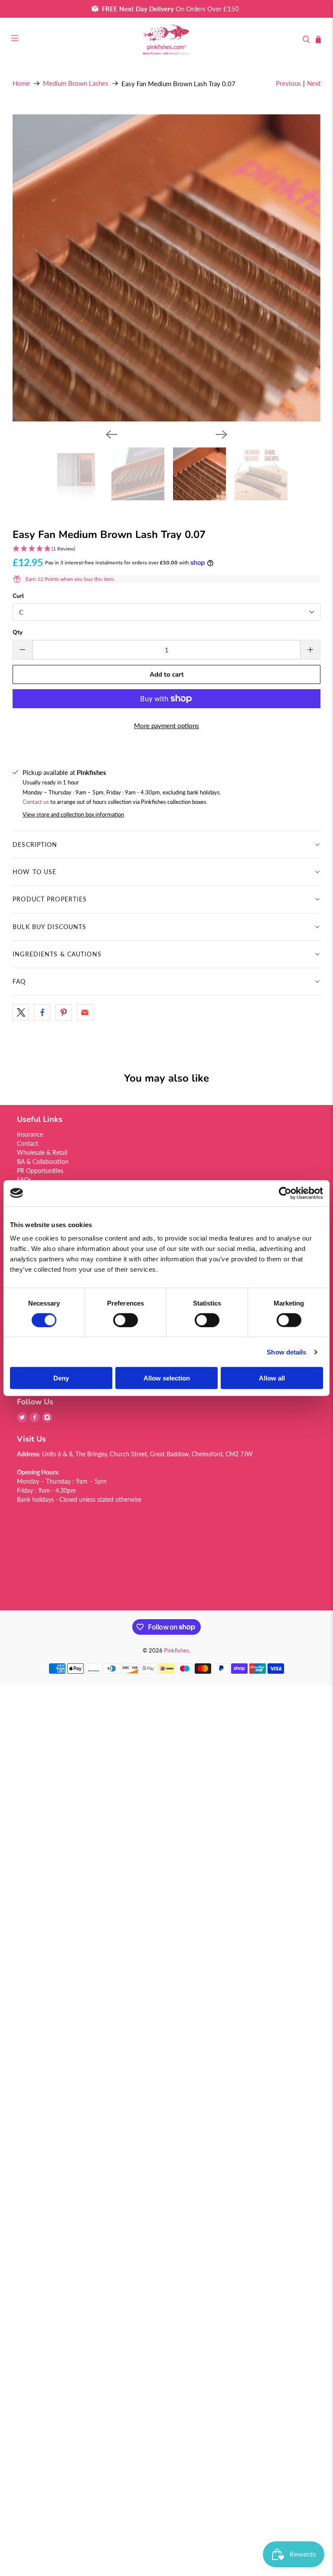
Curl (18, 596)
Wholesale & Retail (42, 1152)
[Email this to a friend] (85, 1012)
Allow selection (167, 1378)
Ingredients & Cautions (57, 954)
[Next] (222, 434)
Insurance (30, 1134)
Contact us (36, 802)
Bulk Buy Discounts (49, 927)
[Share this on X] (21, 1012)
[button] (166, 549)
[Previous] (111, 434)
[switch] (126, 1320)
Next (314, 83)
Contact (28, 1143)
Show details (286, 1352)
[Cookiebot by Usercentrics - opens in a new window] (285, 1193)
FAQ (19, 981)
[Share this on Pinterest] (64, 1012)
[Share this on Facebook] (42, 1012)
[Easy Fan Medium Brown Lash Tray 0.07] (166, 268)
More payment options (166, 726)
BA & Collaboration (43, 1162)
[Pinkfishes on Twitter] (22, 1420)
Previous (288, 83)
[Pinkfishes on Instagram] (47, 1420)
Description (35, 844)
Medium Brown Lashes (76, 83)
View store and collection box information (73, 814)
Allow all (272, 1378)
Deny (61, 1378)
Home (21, 83)
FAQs (24, 1180)
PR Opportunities (40, 1171)
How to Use (34, 872)
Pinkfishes (176, 1651)
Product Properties (50, 899)
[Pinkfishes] (167, 40)
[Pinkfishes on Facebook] (35, 1420)
